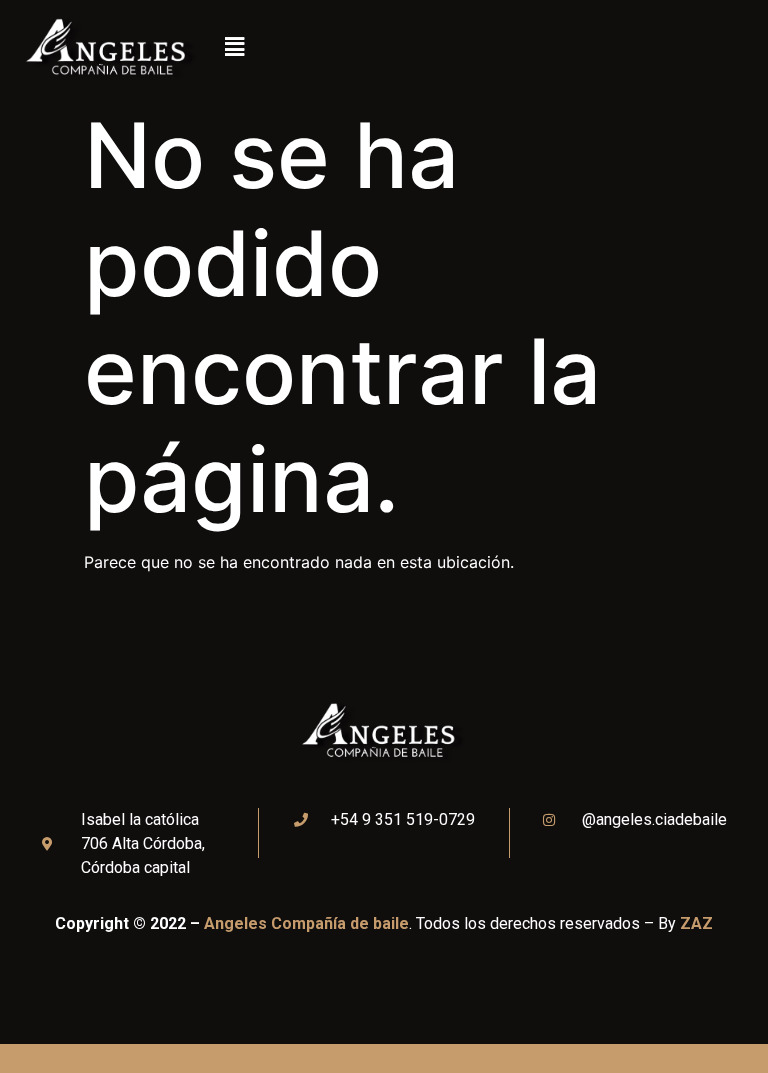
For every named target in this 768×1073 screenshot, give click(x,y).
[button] (234, 47)
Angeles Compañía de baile (306, 923)
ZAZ (696, 923)
